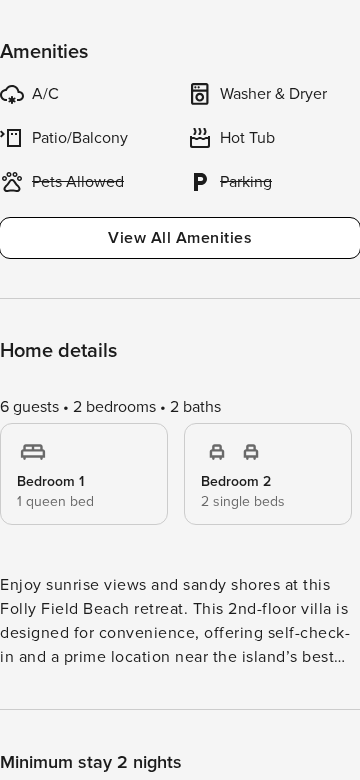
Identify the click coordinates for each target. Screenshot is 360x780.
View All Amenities (180, 238)
